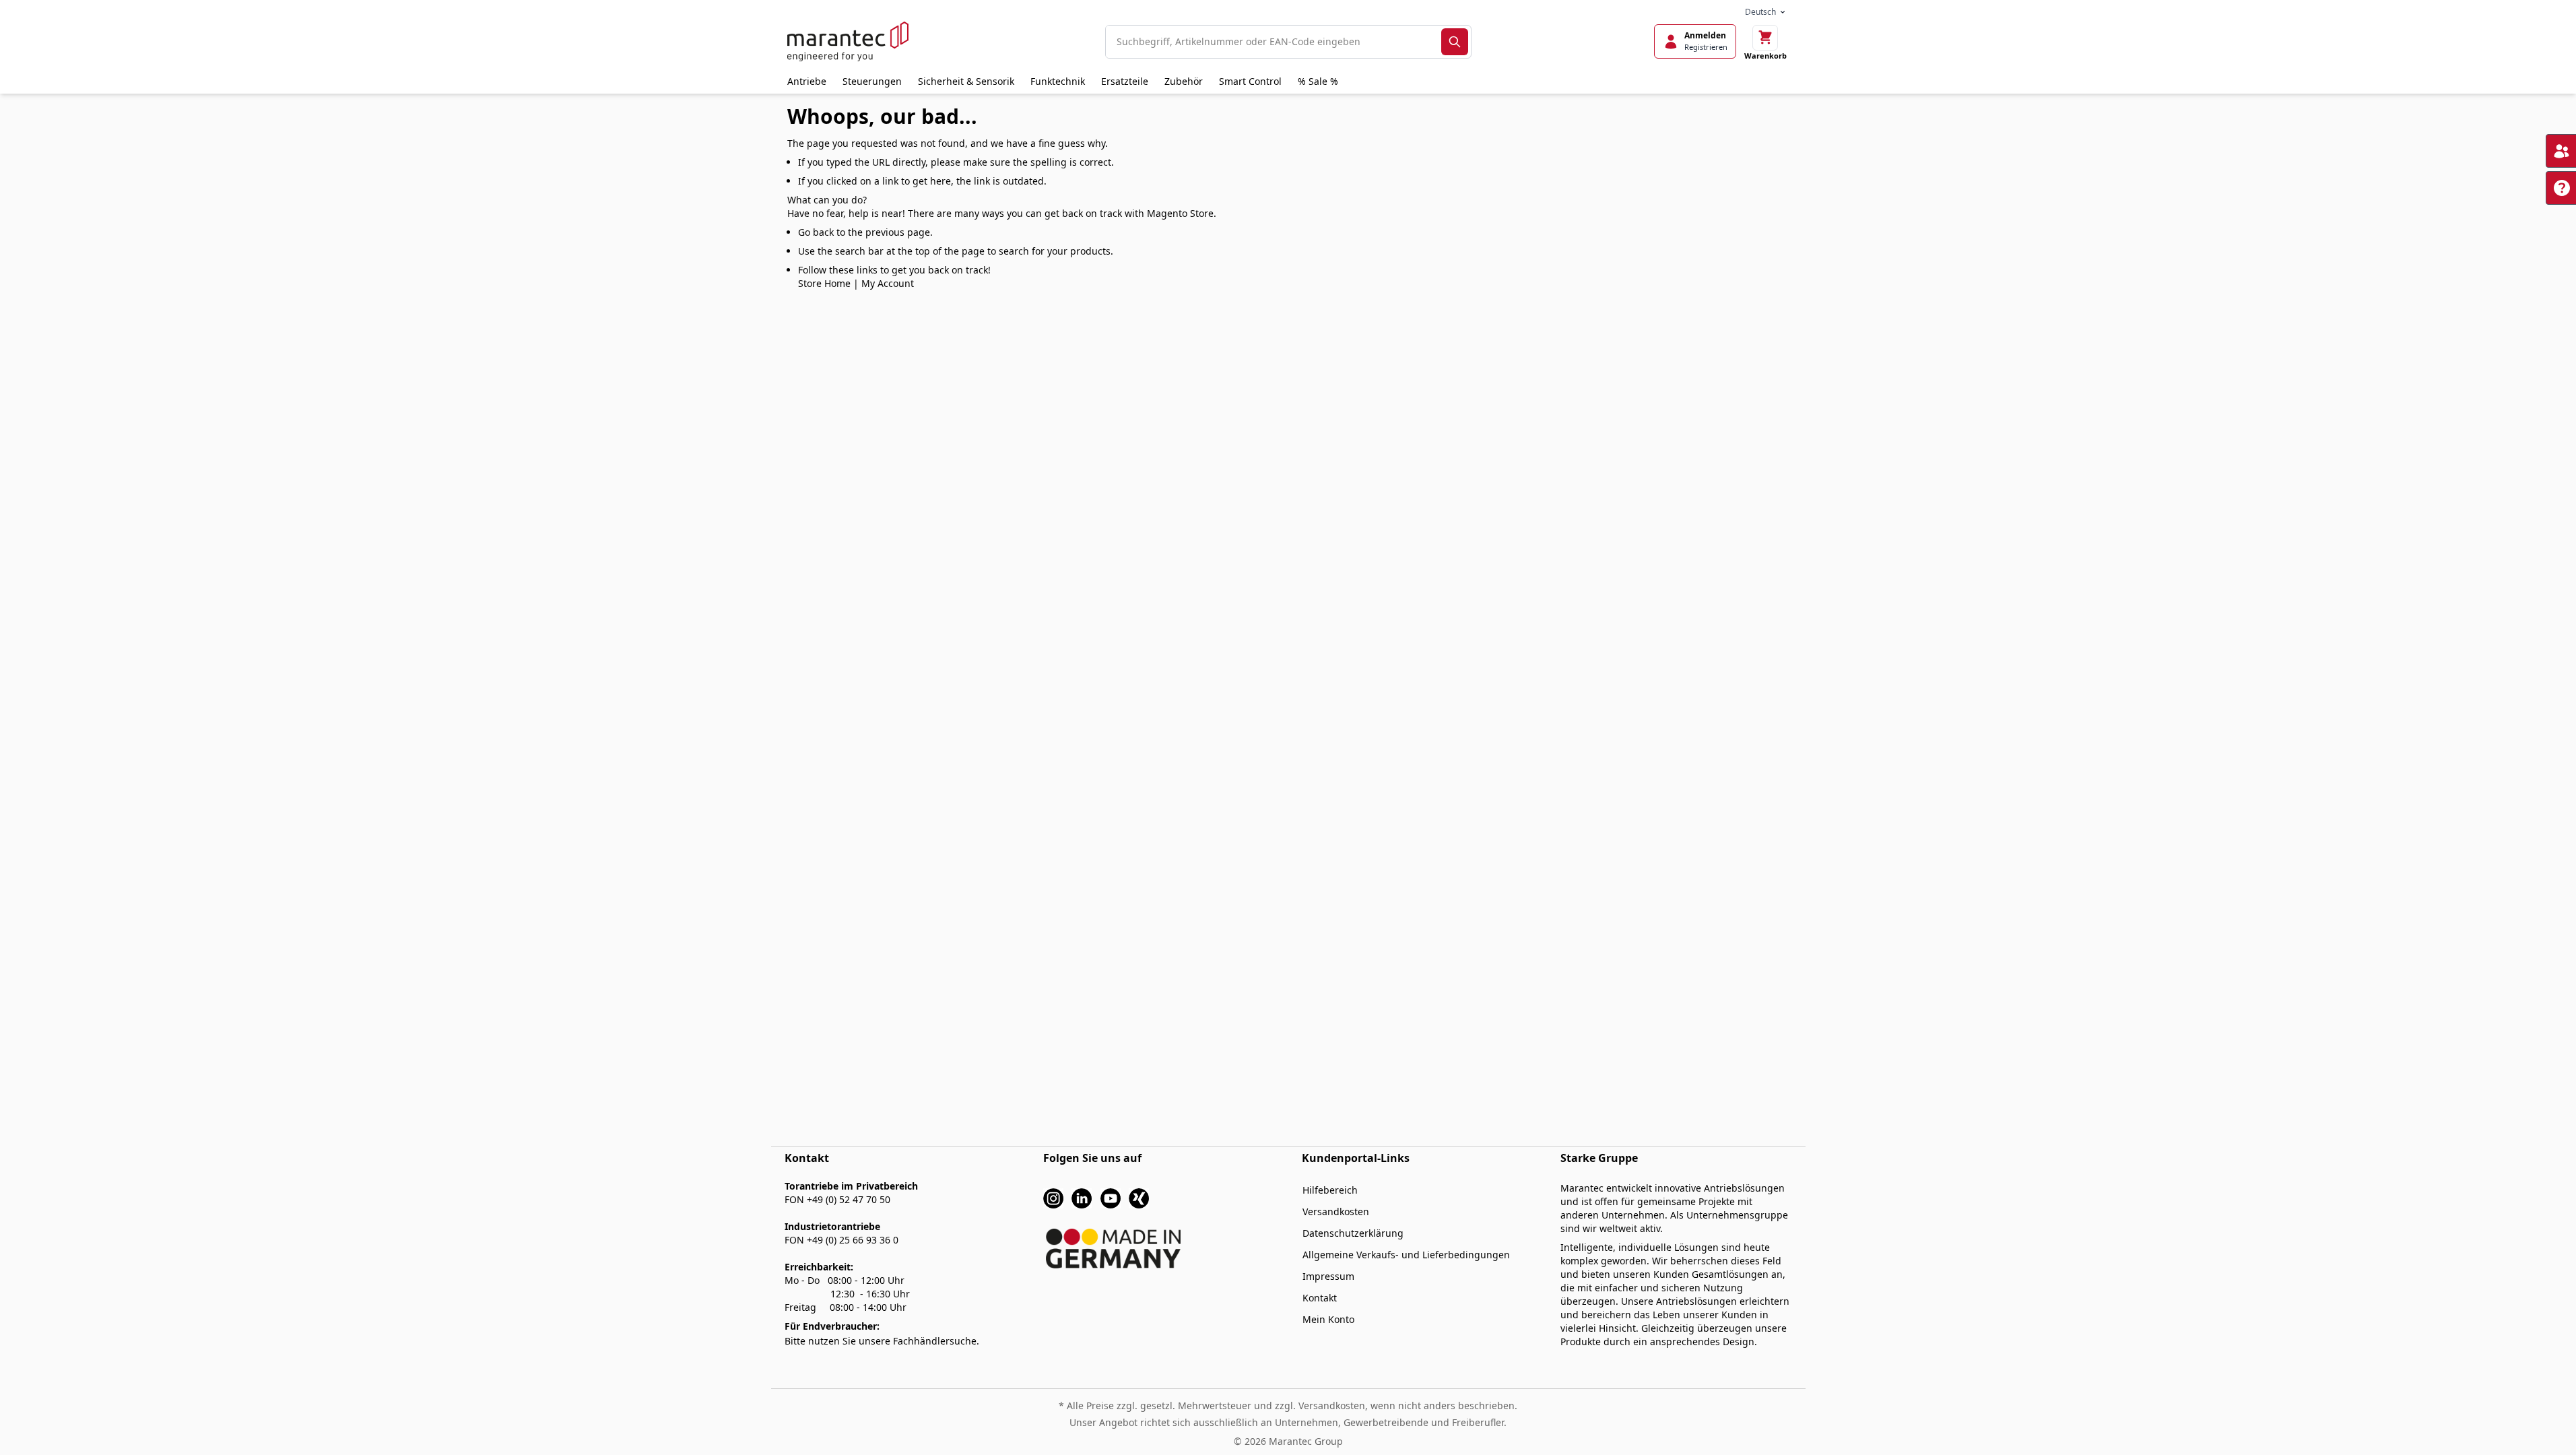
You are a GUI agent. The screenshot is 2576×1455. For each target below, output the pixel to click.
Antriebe (807, 81)
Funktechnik (1058, 81)
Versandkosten (1336, 1211)
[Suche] (1455, 42)
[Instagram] (1053, 1197)
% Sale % (1318, 81)
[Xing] (1139, 1197)
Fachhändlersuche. (936, 1341)
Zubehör (1184, 81)
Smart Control (1250, 81)
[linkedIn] (1082, 1197)
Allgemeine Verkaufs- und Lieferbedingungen (1406, 1255)
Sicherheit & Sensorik (966, 81)
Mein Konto (1328, 1319)
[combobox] (1274, 42)
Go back (816, 232)
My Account (888, 283)
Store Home (824, 283)
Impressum (1328, 1276)
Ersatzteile (1125, 81)
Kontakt (1320, 1298)
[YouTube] (1111, 1197)
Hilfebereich (1330, 1190)
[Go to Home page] (848, 41)
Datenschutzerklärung (1353, 1233)
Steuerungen (872, 81)
